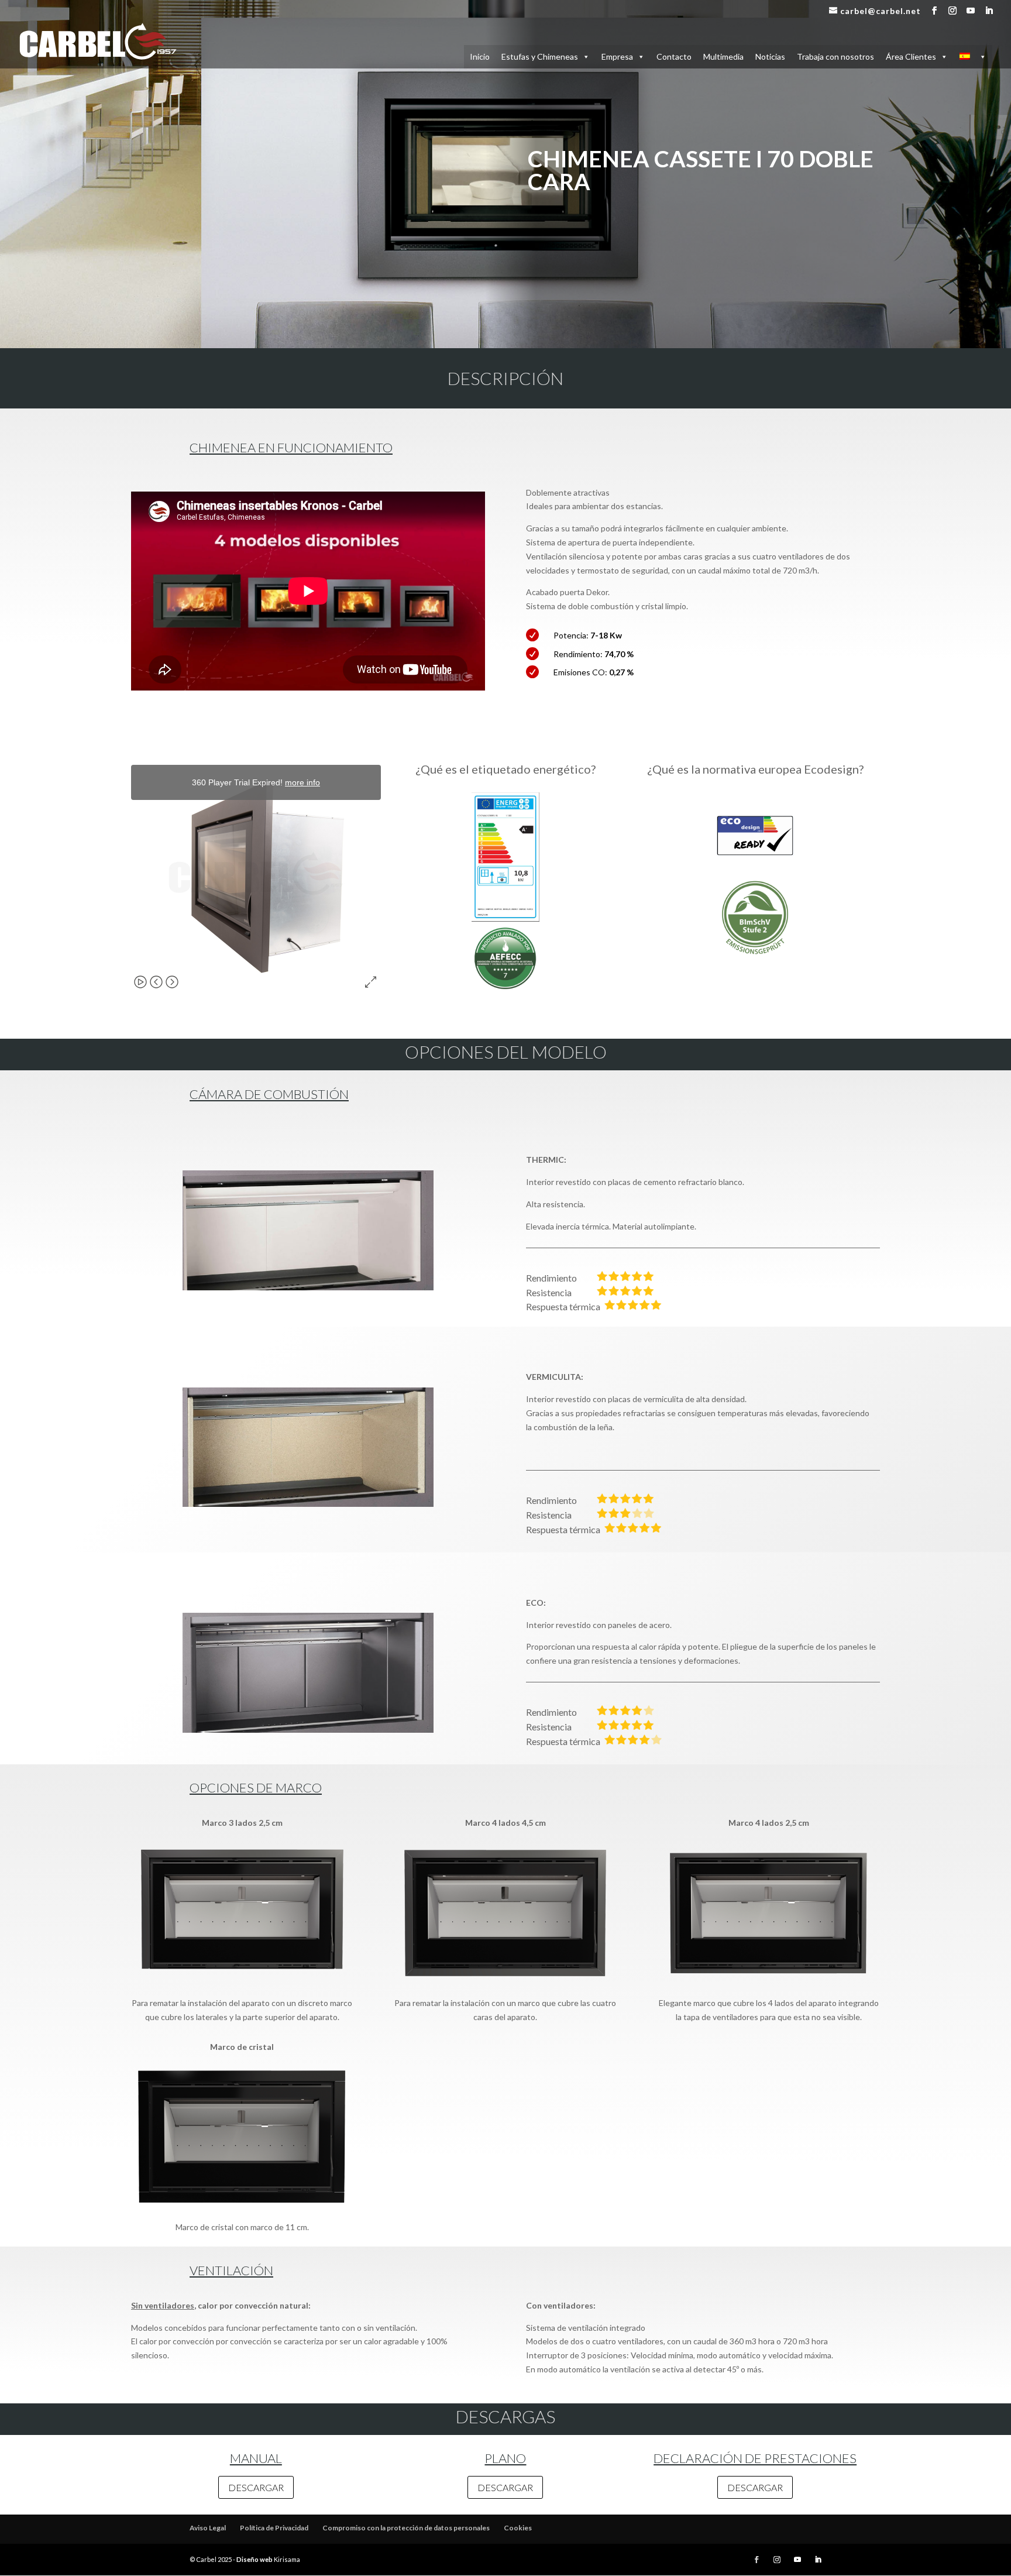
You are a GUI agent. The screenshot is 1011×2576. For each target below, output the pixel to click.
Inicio (480, 56)
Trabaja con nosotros (835, 56)
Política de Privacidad (274, 2528)
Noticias (770, 56)
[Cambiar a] (973, 57)
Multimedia (723, 56)
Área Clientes (911, 56)
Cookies (518, 2528)
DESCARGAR (256, 2487)
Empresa (617, 56)
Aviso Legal (208, 2528)
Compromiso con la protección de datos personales (406, 2528)
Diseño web (255, 2559)
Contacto (674, 56)
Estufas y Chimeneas (540, 56)
